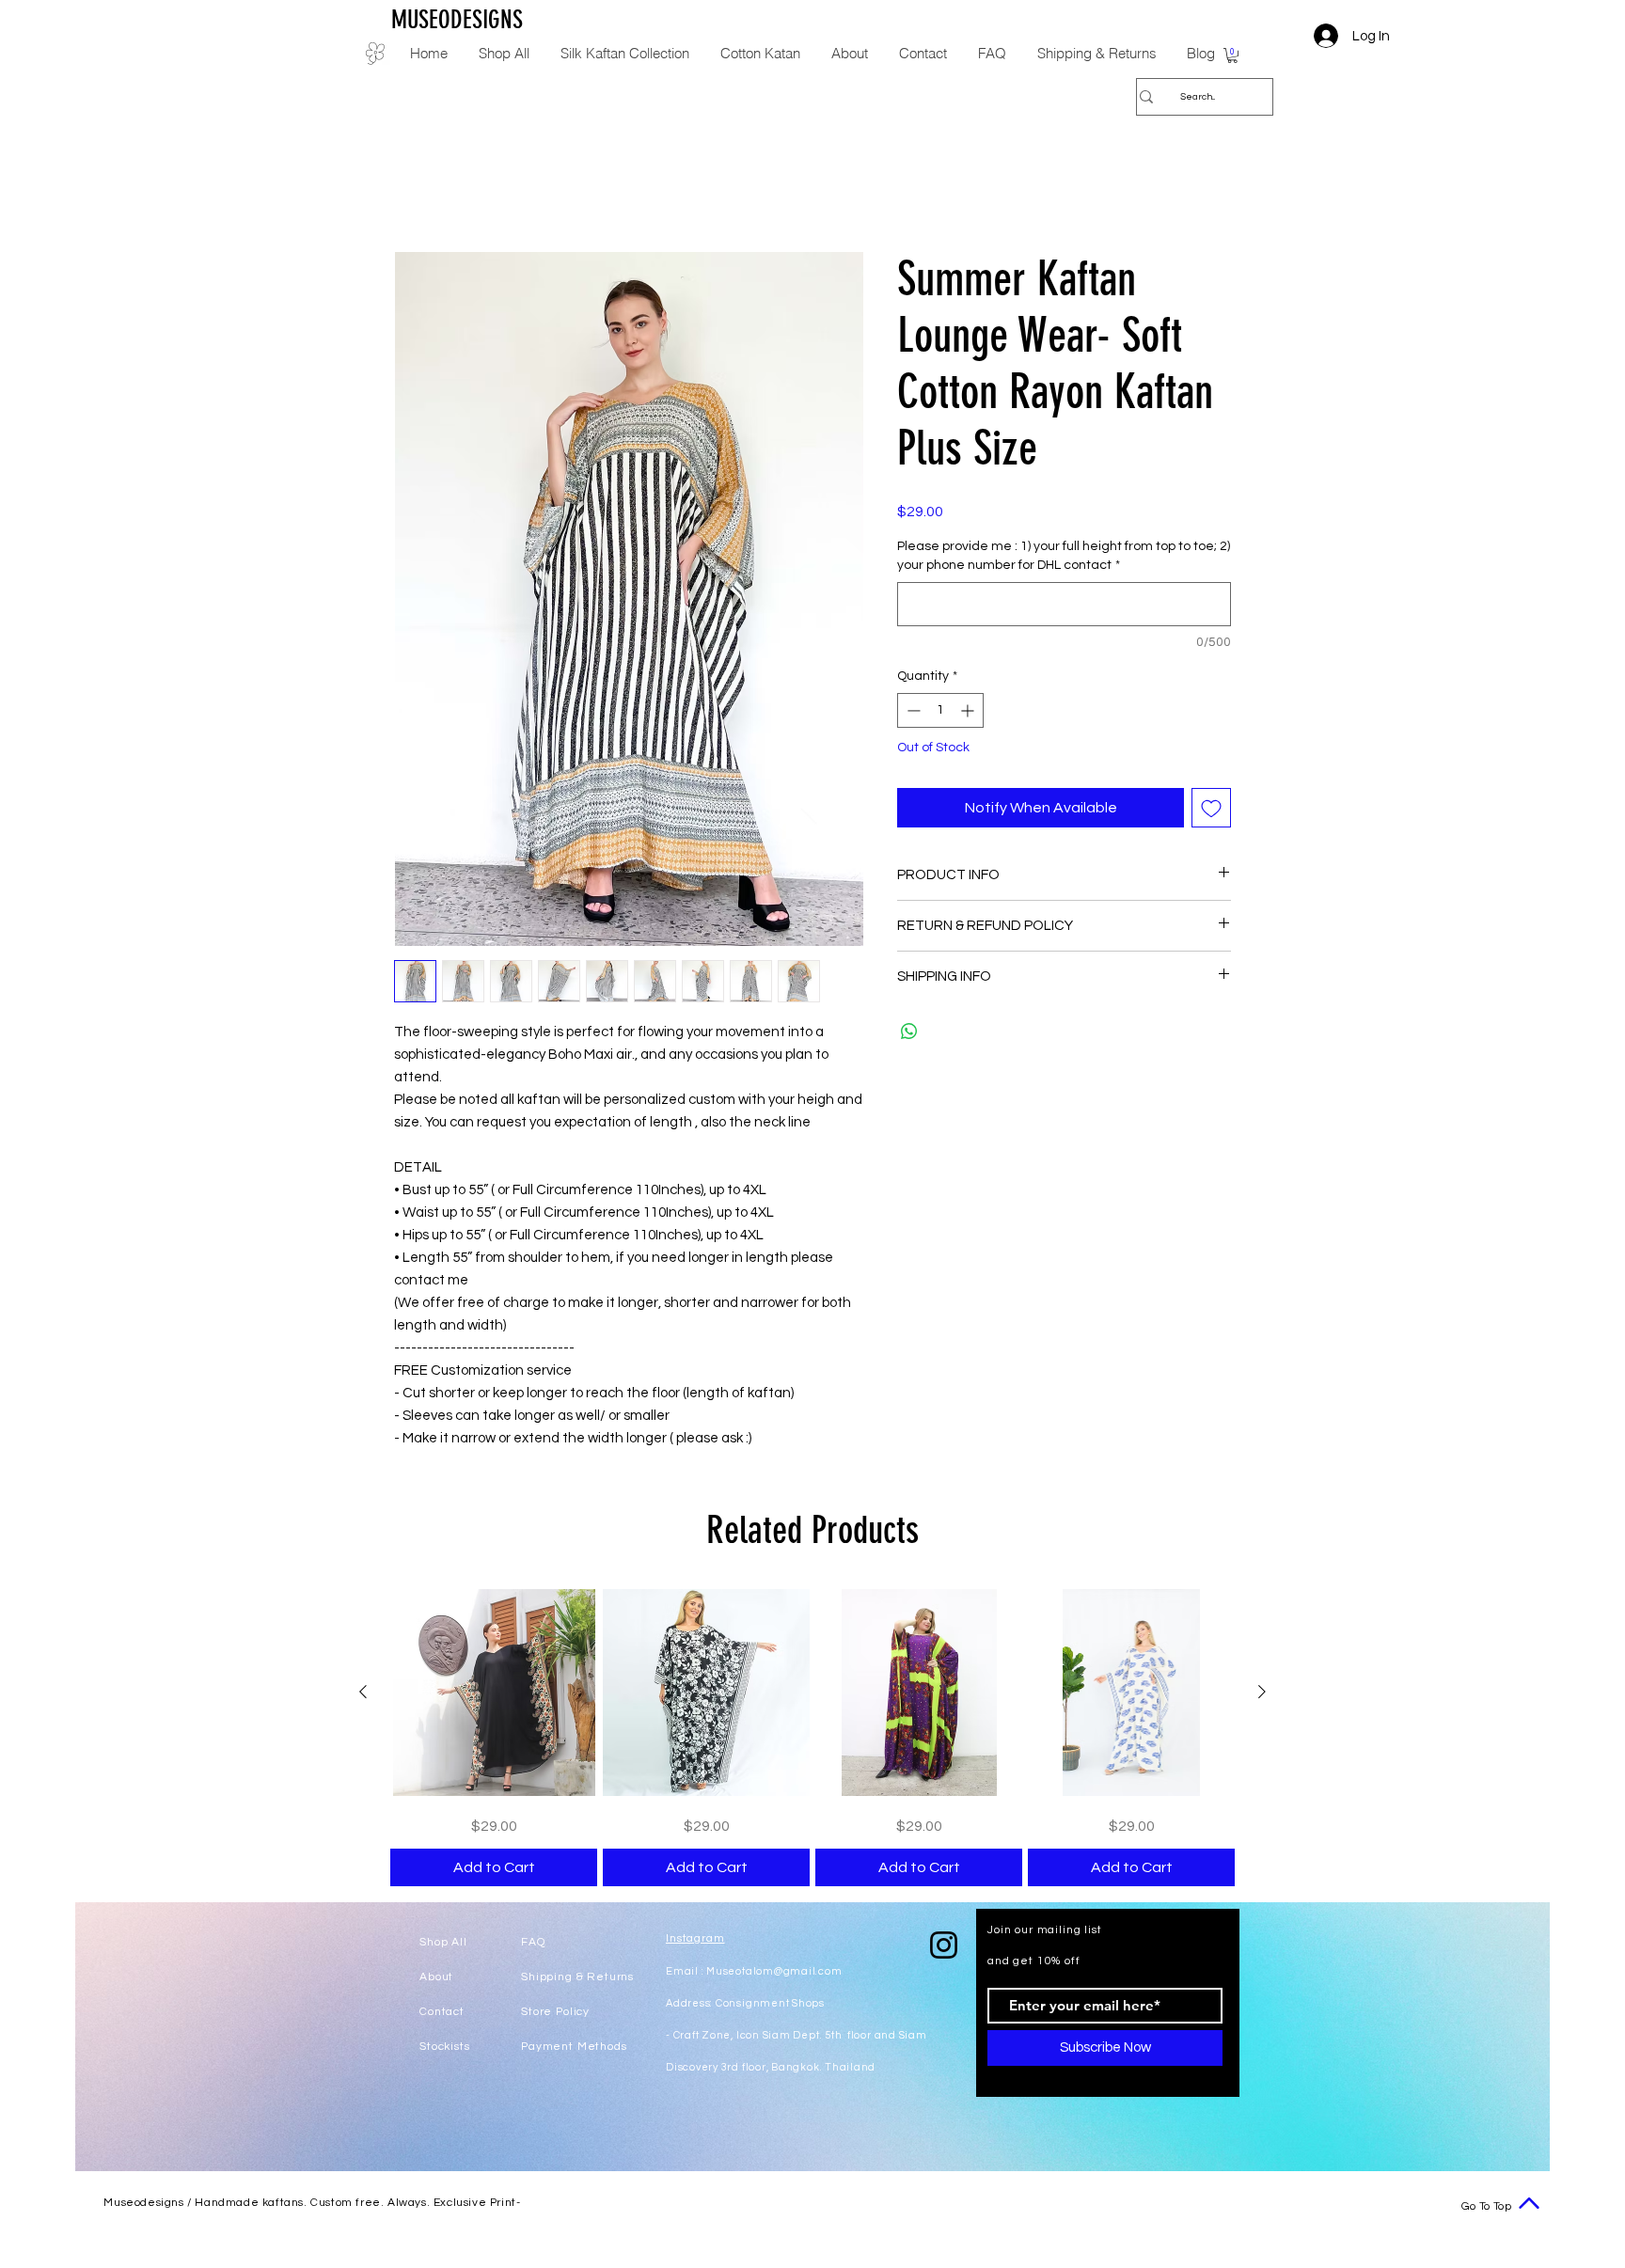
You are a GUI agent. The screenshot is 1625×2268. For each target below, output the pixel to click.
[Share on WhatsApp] (909, 1033)
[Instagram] (944, 1947)
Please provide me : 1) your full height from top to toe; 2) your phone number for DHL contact (1064, 558)
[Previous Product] (363, 1693)
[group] (812, 1740)
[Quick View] (494, 1694)
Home (414, 185)
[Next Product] (1262, 1693)
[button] (1232, 55)
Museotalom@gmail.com (774, 1973)
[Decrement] (912, 712)
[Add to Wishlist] (1211, 810)
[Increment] (969, 712)
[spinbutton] (940, 712)
